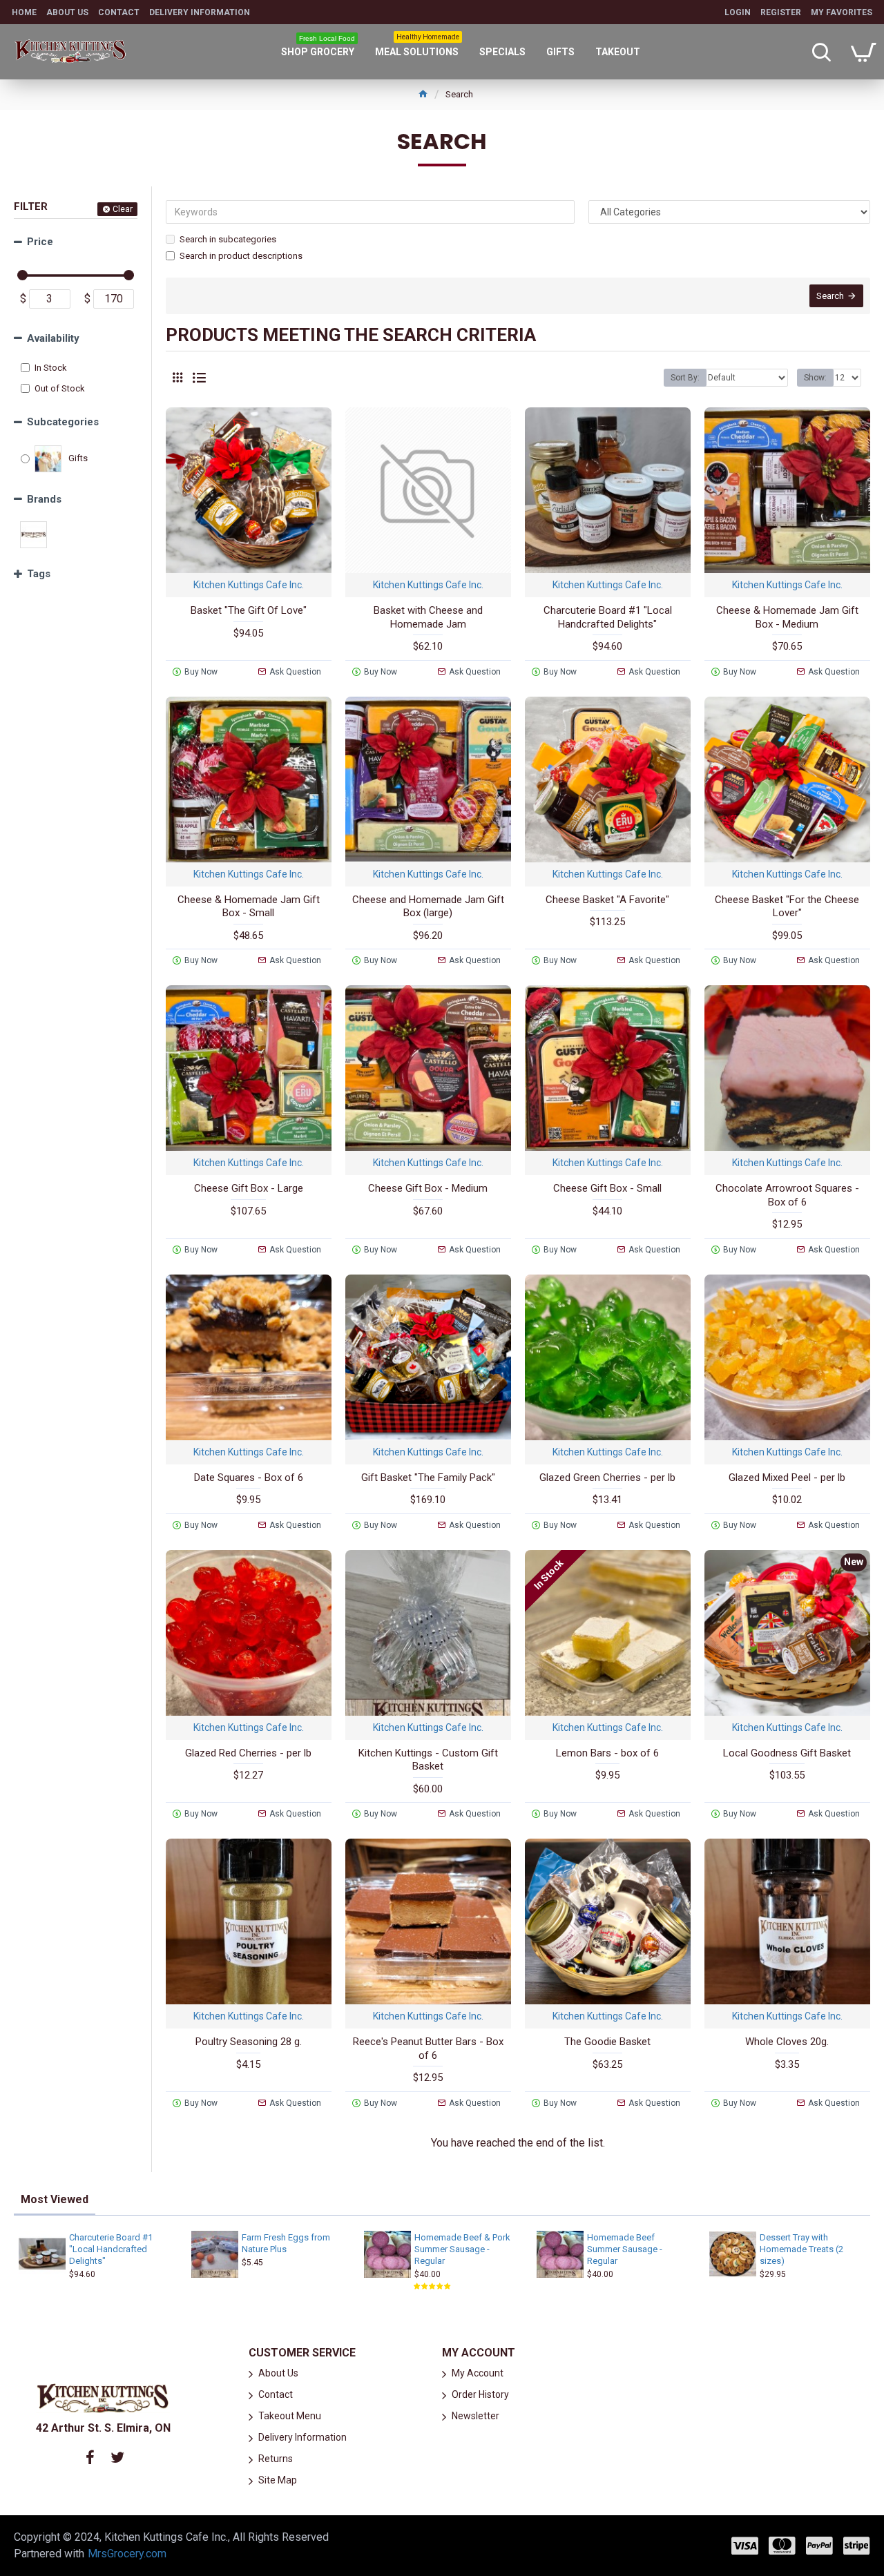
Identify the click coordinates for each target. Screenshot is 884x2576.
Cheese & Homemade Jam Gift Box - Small (249, 907)
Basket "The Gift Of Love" (249, 610)
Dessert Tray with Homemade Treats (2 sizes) (801, 2249)
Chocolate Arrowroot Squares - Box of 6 (787, 1195)
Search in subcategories (228, 239)
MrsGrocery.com (127, 2554)
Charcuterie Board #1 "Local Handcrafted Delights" (608, 617)
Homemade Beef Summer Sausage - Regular (625, 2249)
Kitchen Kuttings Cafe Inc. (249, 585)
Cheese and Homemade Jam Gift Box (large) (428, 907)
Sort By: (685, 378)
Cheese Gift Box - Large (249, 1188)
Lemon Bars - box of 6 (607, 1753)
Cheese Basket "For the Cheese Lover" (787, 907)
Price (40, 242)
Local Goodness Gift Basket (787, 1753)
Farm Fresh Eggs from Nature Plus (286, 2243)
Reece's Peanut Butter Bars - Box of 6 (428, 2049)
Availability (53, 338)
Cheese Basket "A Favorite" (607, 900)
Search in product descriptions (241, 256)
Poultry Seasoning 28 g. (249, 2042)
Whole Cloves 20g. (787, 2042)
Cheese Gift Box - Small (607, 1188)
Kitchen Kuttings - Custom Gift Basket (428, 1760)
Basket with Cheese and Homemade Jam (428, 617)
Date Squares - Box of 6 (249, 1478)
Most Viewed (55, 2199)
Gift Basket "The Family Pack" (428, 1478)
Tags (39, 574)
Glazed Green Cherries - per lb (607, 1478)
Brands (44, 499)
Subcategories (63, 422)
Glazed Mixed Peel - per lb (787, 1478)
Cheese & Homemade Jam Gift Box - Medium (787, 617)
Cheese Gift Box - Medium (428, 1188)
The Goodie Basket (607, 2042)
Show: (815, 378)
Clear (123, 209)
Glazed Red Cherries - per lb (248, 1753)
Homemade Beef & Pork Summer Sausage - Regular (462, 2249)
